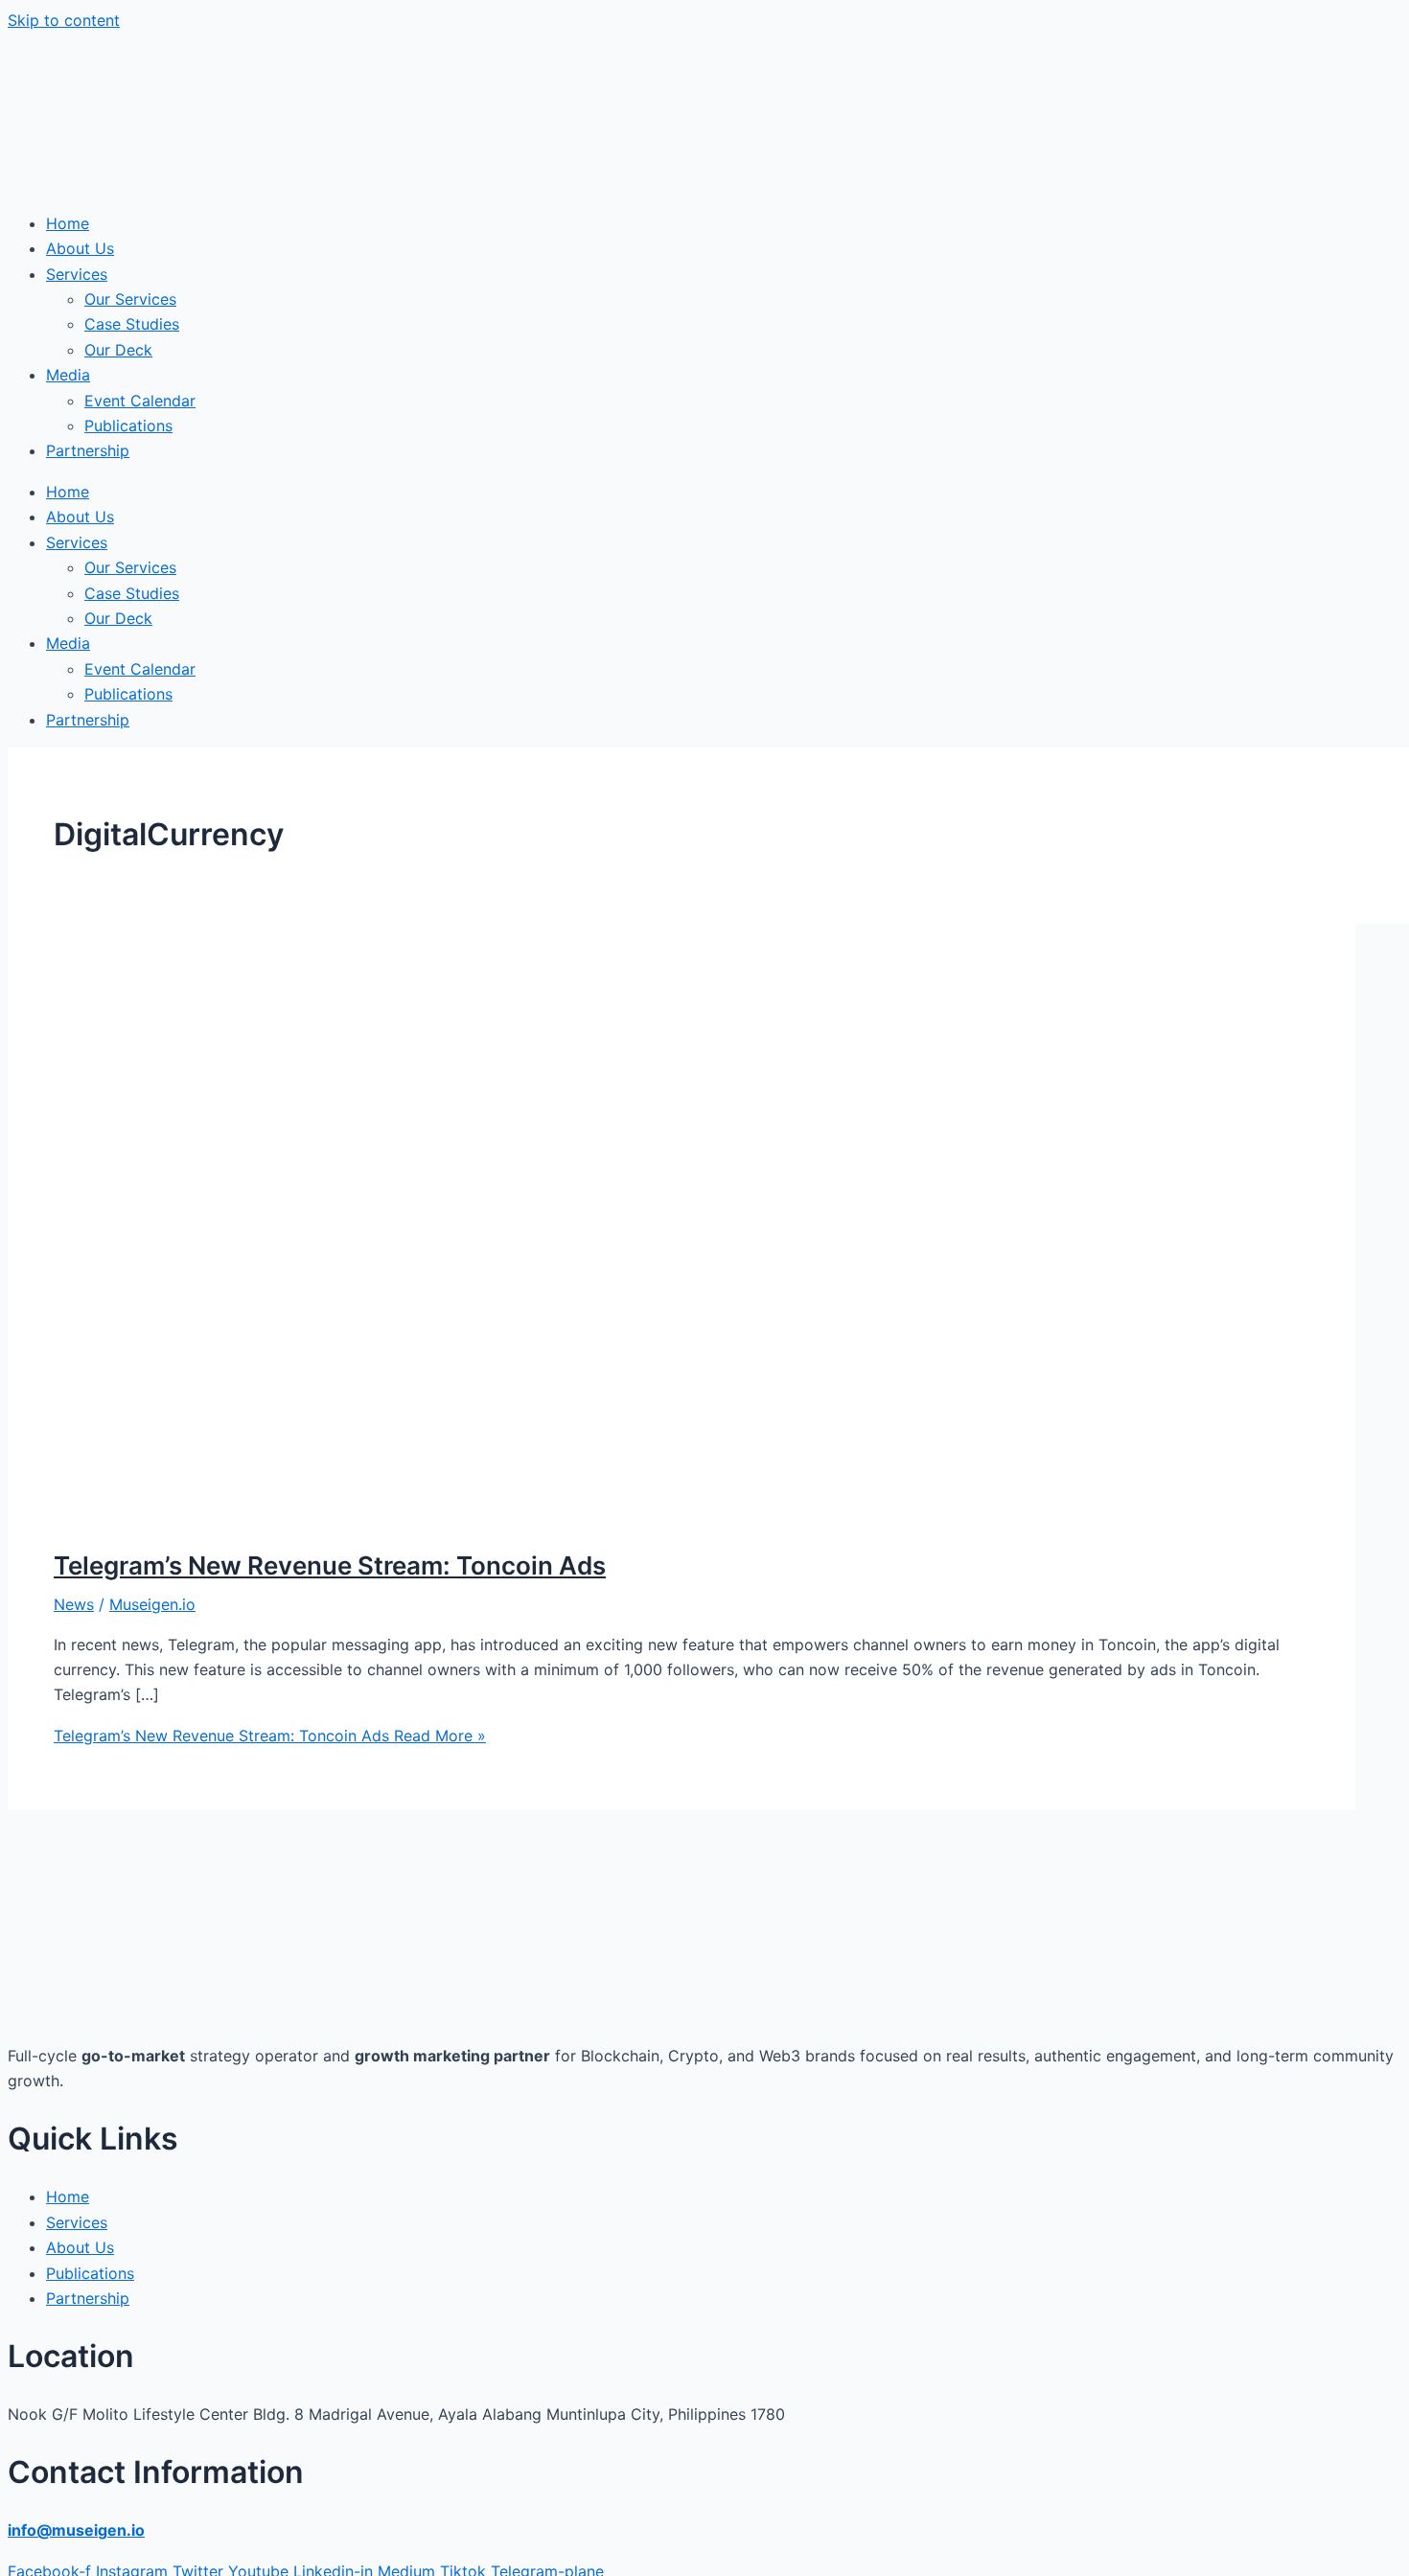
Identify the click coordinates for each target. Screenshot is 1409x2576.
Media (68, 375)
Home (68, 223)
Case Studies (132, 324)
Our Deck (118, 350)
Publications (128, 425)
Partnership (88, 450)
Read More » (270, 1736)
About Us (80, 248)
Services (77, 274)
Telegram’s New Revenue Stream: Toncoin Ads (330, 1565)
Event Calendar (140, 401)
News (74, 1604)
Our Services (130, 299)
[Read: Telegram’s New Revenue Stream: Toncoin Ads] (544, 1516)
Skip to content (64, 20)
